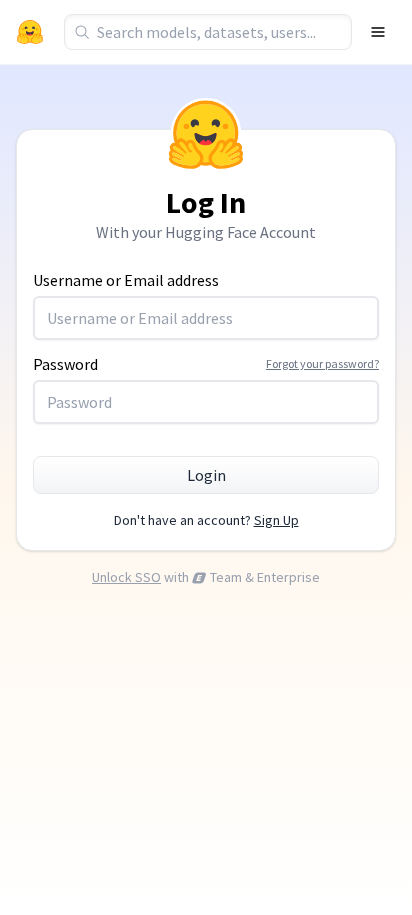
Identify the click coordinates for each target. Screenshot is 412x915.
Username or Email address (126, 280)
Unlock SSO (126, 577)
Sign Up (276, 520)
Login (206, 475)
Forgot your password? (322, 363)
